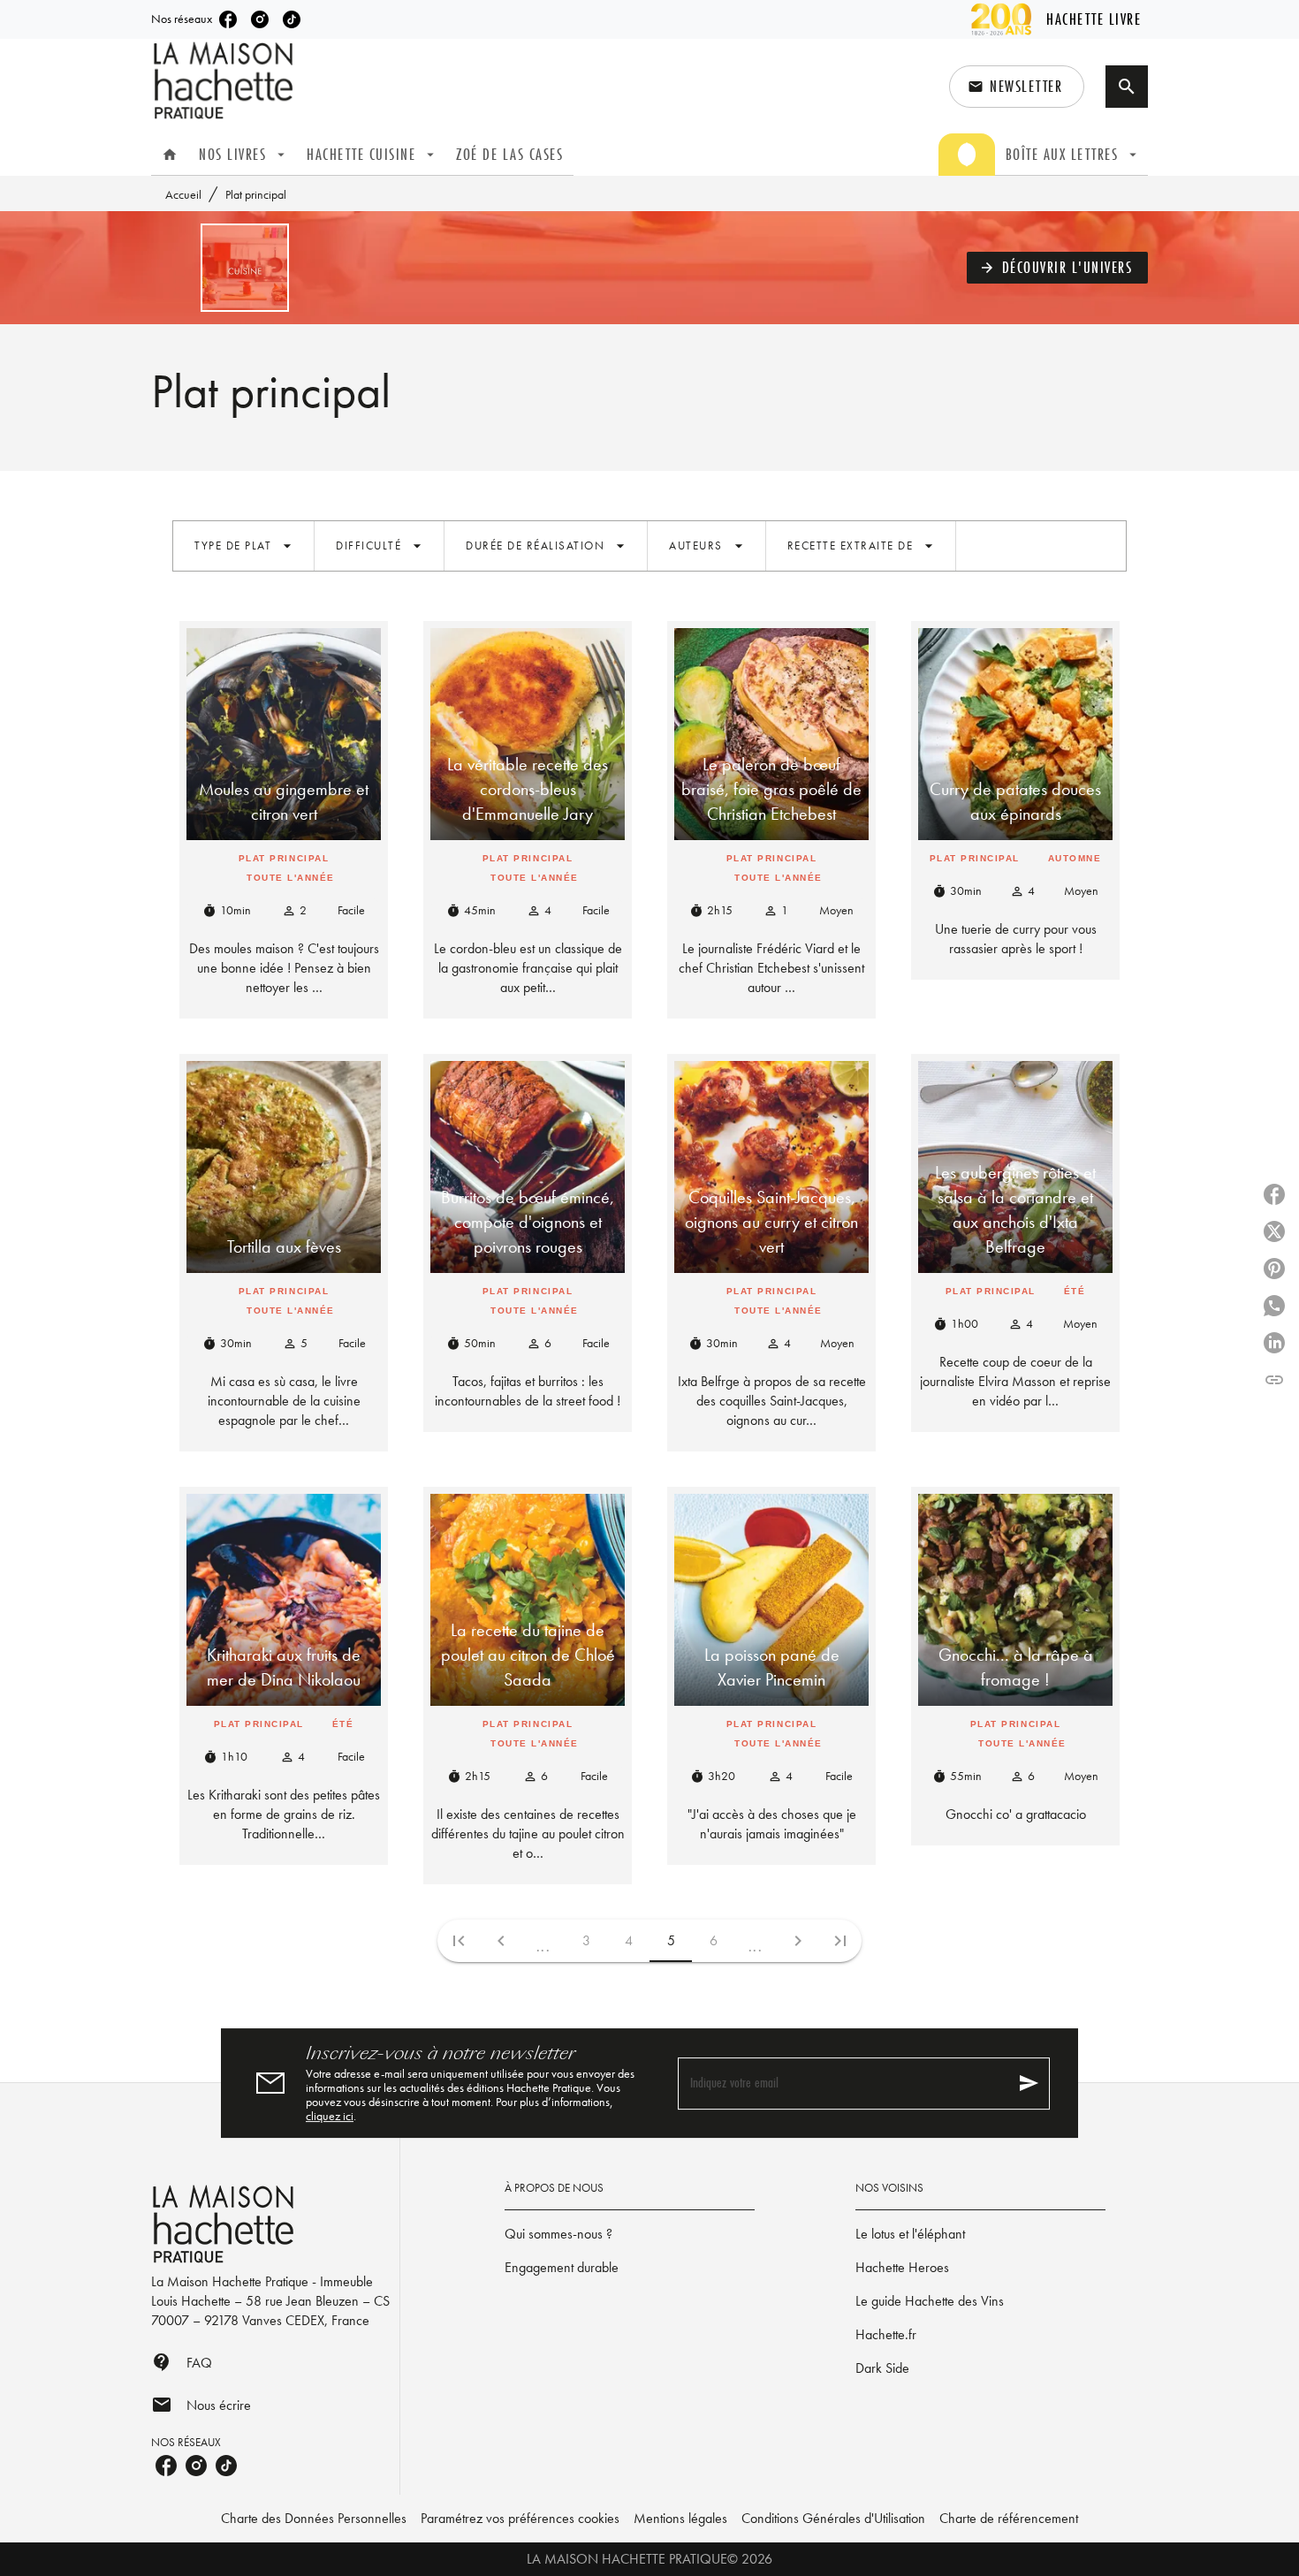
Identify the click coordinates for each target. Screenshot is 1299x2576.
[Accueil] (225, 81)
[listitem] (228, 19)
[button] (1017, 87)
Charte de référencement (1009, 2518)
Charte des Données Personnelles (314, 2518)
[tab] (170, 155)
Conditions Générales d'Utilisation (833, 2518)
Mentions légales (680, 2518)
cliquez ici (330, 2116)
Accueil (183, 194)
